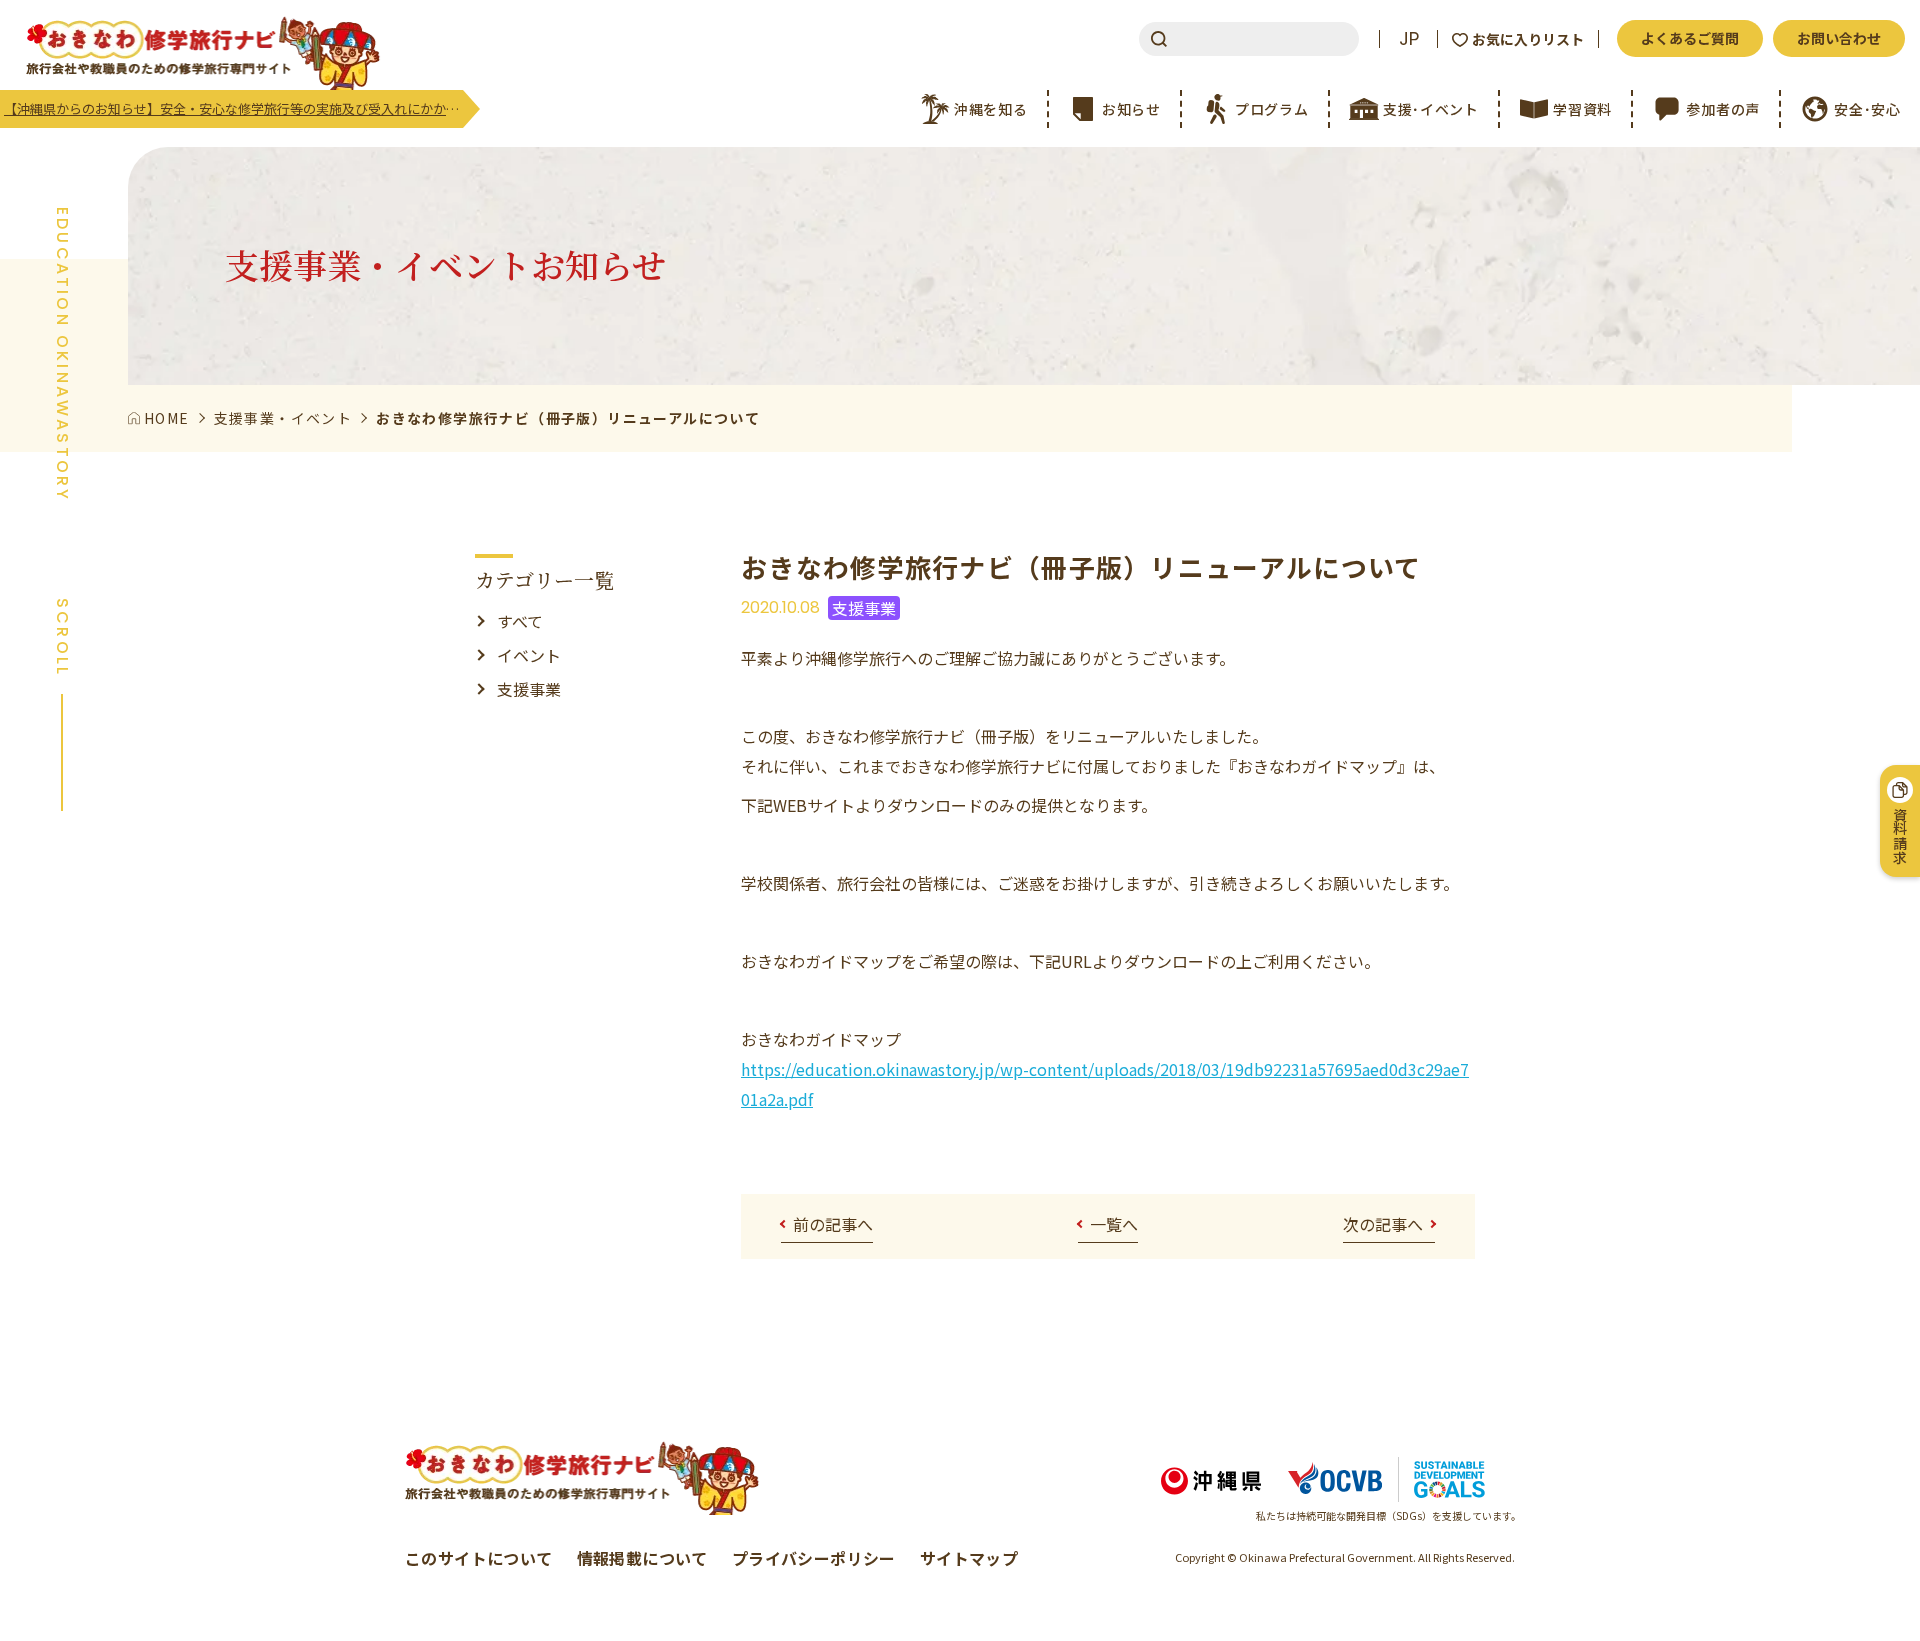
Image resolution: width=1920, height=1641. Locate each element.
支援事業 (529, 689)
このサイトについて (479, 1558)
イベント (529, 655)
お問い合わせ (1839, 38)
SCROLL (62, 637)
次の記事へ (1383, 1224)
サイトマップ (969, 1558)
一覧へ (1114, 1224)
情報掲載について (642, 1558)
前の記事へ (833, 1224)
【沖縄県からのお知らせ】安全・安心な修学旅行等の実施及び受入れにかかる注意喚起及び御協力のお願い (233, 108)
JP (1409, 39)
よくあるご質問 (1690, 38)
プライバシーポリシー (814, 1558)
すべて (520, 621)
